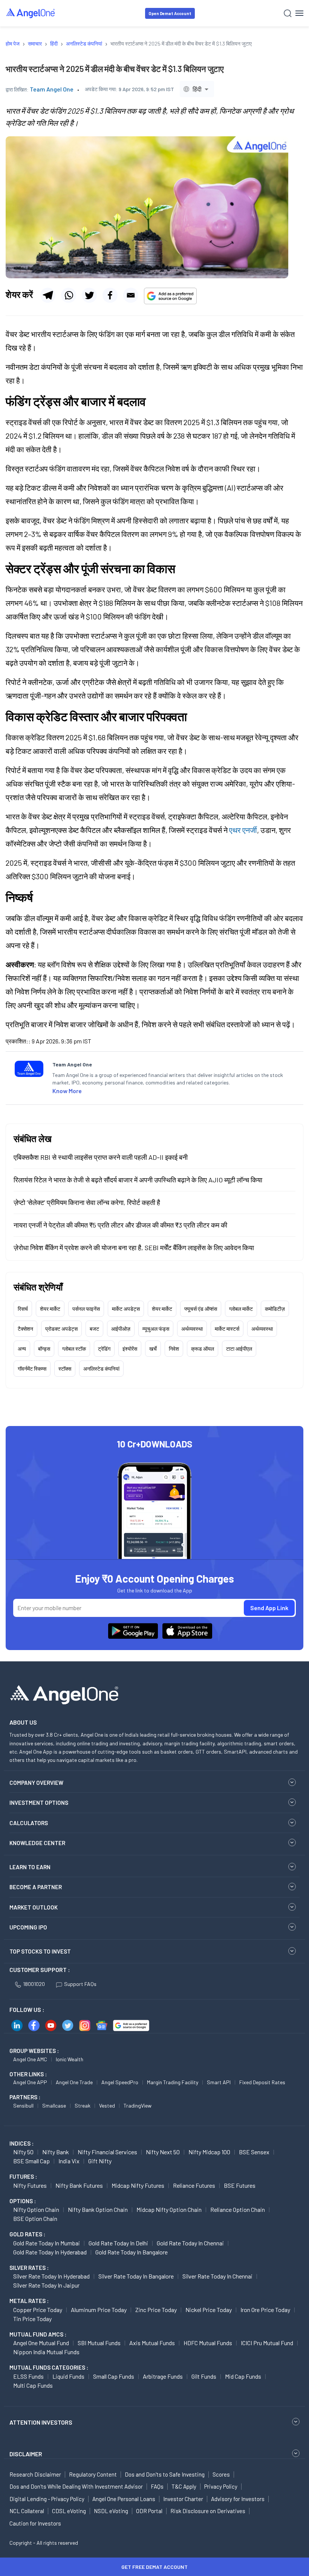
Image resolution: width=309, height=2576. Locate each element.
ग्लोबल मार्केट (241, 1309)
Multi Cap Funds (33, 2385)
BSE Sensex (254, 2152)
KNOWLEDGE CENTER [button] (37, 1843)
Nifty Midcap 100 (209, 2152)
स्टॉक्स (65, 1369)
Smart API (219, 2082)
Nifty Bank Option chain (98, 2209)
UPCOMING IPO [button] (28, 1927)
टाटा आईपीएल (239, 1349)
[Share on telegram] (48, 295)
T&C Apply (184, 2486)
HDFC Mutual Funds (208, 2343)
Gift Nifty (100, 2161)
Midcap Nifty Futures (138, 2185)
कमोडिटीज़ (275, 1309)
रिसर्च (23, 1309)
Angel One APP (30, 2082)
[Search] (288, 13)
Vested (107, 2105)
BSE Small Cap (31, 2161)
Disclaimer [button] (26, 2454)
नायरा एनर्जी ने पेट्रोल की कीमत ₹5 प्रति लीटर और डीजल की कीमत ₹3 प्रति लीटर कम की (120, 1225)
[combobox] (197, 89)
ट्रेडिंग (104, 1349)
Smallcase (54, 2105)
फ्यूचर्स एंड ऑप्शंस (201, 1309)
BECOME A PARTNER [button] (36, 1887)
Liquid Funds (68, 2376)
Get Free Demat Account (154, 2567)
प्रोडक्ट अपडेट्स (61, 1329)
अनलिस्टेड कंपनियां (101, 1369)
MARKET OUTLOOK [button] (34, 1907)
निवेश (174, 1349)
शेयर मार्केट (50, 1309)
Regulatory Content (93, 2474)
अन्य (22, 1349)
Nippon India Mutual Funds (46, 2352)
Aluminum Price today (99, 2310)
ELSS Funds (28, 2376)
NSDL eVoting (111, 2511)
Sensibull (23, 2105)
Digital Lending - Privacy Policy (47, 2499)
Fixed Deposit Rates (262, 2082)
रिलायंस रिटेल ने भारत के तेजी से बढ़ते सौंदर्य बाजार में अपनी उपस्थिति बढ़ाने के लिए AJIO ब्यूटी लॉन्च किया (138, 1180)
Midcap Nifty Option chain (169, 2209)
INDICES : (21, 2143)
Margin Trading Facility (173, 2082)
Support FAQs (80, 1984)
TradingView (138, 2105)
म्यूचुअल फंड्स (156, 1329)
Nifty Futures (30, 2185)
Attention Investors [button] (41, 2422)
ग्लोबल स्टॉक (74, 1349)
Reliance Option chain (238, 2209)
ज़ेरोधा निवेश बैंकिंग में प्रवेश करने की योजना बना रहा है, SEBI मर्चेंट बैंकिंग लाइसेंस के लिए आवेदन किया (134, 1248)
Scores (221, 2474)
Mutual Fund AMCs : (38, 2334)
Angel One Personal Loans (124, 2499)
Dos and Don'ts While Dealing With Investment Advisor (76, 2486)
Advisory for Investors (238, 2499)
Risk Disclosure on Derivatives (208, 2511)
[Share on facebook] (110, 295)
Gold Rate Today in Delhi (118, 2243)
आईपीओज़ (121, 1329)
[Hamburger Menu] (299, 13)
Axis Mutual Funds (152, 2343)
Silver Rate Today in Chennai (217, 2276)
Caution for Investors (35, 2523)
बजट (94, 1329)
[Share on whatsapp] (69, 295)
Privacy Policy (221, 2486)
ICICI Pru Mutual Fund (267, 2343)
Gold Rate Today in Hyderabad (50, 2252)
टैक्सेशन (25, 1329)
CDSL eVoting (69, 2511)
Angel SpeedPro (120, 2082)
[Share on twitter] (89, 295)
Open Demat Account (170, 13)
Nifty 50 (23, 2152)
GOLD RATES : (27, 2234)
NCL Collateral (27, 2511)
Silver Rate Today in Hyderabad (51, 2276)
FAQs (157, 2486)
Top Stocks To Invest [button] (40, 1951)
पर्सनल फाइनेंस (86, 1309)
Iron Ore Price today (265, 2310)
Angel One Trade (74, 2082)
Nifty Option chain (36, 2209)
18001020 (34, 1984)
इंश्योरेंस (130, 1349)
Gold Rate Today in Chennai (190, 2243)
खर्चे (153, 1349)
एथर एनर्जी (243, 830)
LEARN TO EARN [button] (30, 1867)
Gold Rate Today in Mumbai (47, 2243)
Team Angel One (52, 89)
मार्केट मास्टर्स (227, 1329)
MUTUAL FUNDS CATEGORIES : (49, 2367)
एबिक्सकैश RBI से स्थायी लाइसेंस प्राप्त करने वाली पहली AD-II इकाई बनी (101, 1157)
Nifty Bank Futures (79, 2185)
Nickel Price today (209, 2310)
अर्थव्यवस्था (192, 1329)
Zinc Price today (156, 2310)
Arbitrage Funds (163, 2376)
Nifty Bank (56, 2152)
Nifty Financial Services (107, 2152)
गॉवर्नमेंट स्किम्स (32, 1369)
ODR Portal (149, 2511)
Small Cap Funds (114, 2376)
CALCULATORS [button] (29, 1823)
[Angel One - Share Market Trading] (31, 13)
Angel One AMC (30, 2059)
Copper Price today (38, 2310)
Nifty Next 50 (163, 2152)
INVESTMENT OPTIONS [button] (39, 1803)
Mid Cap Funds (243, 2376)
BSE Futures (240, 2185)
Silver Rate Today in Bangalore (136, 2276)
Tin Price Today (32, 2319)
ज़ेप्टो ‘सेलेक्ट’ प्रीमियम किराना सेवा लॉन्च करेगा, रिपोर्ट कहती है (87, 1202)
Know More (67, 1091)
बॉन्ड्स (44, 1349)
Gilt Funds (204, 2376)
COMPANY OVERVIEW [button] (36, 1783)
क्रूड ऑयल (203, 1349)
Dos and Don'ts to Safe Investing (165, 2474)
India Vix (69, 2161)
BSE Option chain (35, 2218)
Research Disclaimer (35, 2474)
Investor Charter (183, 2499)
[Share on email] (131, 295)
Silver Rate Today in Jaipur (46, 2285)
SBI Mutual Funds (99, 2343)
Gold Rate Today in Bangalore (132, 2252)
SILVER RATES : (29, 2268)
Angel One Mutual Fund (41, 2343)
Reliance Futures (194, 2185)
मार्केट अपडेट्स (126, 1309)
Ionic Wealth (70, 2059)
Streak (83, 2105)
